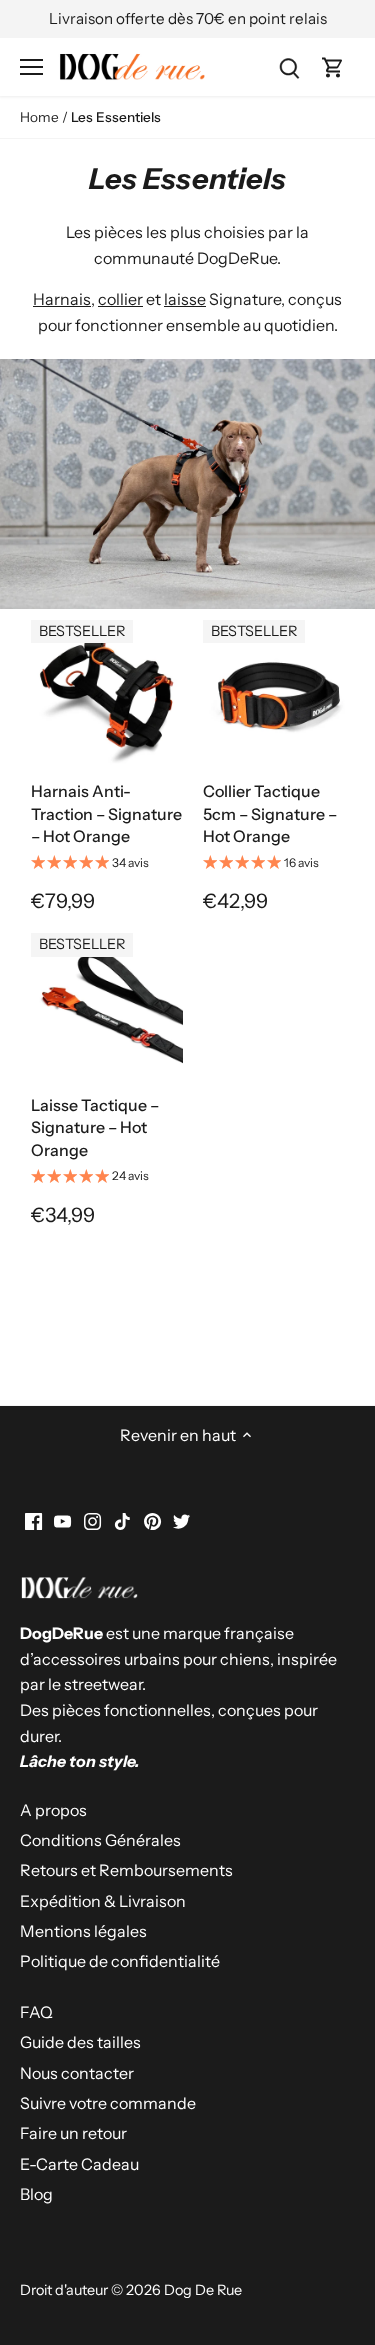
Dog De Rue (203, 2290)
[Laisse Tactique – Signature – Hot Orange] (107, 1008)
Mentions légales (83, 1931)
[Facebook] (33, 1520)
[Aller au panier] (333, 66)
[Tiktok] (122, 1520)
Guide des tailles (80, 2042)
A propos (53, 1810)
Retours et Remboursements (126, 1870)
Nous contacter (77, 2073)
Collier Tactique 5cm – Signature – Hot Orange (270, 813)
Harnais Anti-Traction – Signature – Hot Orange (106, 813)
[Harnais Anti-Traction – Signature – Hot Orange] (107, 695)
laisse (185, 299)
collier (120, 299)
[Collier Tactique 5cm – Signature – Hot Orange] (279, 695)
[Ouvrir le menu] (31, 67)
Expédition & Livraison (103, 1901)
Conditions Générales (100, 1840)
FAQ (36, 2012)
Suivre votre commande (108, 2103)
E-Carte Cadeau (79, 2164)
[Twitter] (181, 1520)
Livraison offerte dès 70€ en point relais (188, 18)
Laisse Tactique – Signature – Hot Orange (95, 1127)
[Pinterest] (152, 1520)
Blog (36, 2194)
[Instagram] (92, 1520)
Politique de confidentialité (120, 1961)
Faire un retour (73, 2133)
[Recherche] (289, 66)
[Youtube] (62, 1520)
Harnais (62, 299)
